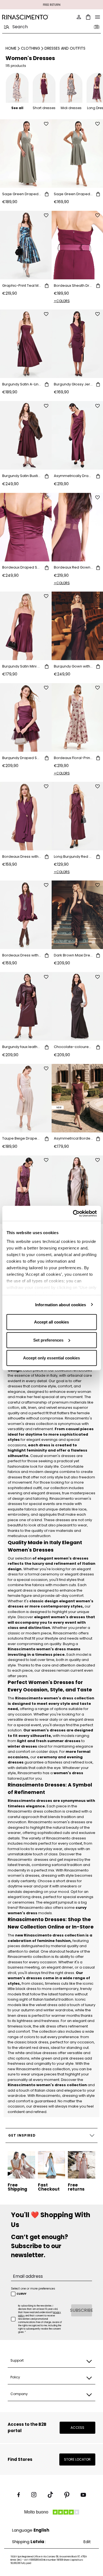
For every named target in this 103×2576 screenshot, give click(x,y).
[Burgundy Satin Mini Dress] (26, 626)
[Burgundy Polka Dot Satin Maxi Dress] (26, 1190)
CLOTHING (30, 48)
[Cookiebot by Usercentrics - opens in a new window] (73, 1213)
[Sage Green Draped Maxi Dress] (26, 154)
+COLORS (62, 301)
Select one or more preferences (33, 2289)
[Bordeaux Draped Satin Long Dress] (26, 527)
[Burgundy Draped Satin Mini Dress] (26, 717)
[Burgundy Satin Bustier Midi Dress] (26, 435)
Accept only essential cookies (51, 1358)
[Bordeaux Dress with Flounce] (26, 915)
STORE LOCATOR (77, 2459)
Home (11, 48)
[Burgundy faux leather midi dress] (26, 1006)
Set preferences (48, 1340)
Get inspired (22, 2135)
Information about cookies (61, 1304)
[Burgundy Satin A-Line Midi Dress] (26, 344)
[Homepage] (25, 17)
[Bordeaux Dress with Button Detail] (26, 816)
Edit (87, 2542)
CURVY (21, 2294)
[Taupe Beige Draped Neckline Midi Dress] (26, 1098)
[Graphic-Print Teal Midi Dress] (26, 245)
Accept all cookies (51, 1322)
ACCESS (77, 2428)
